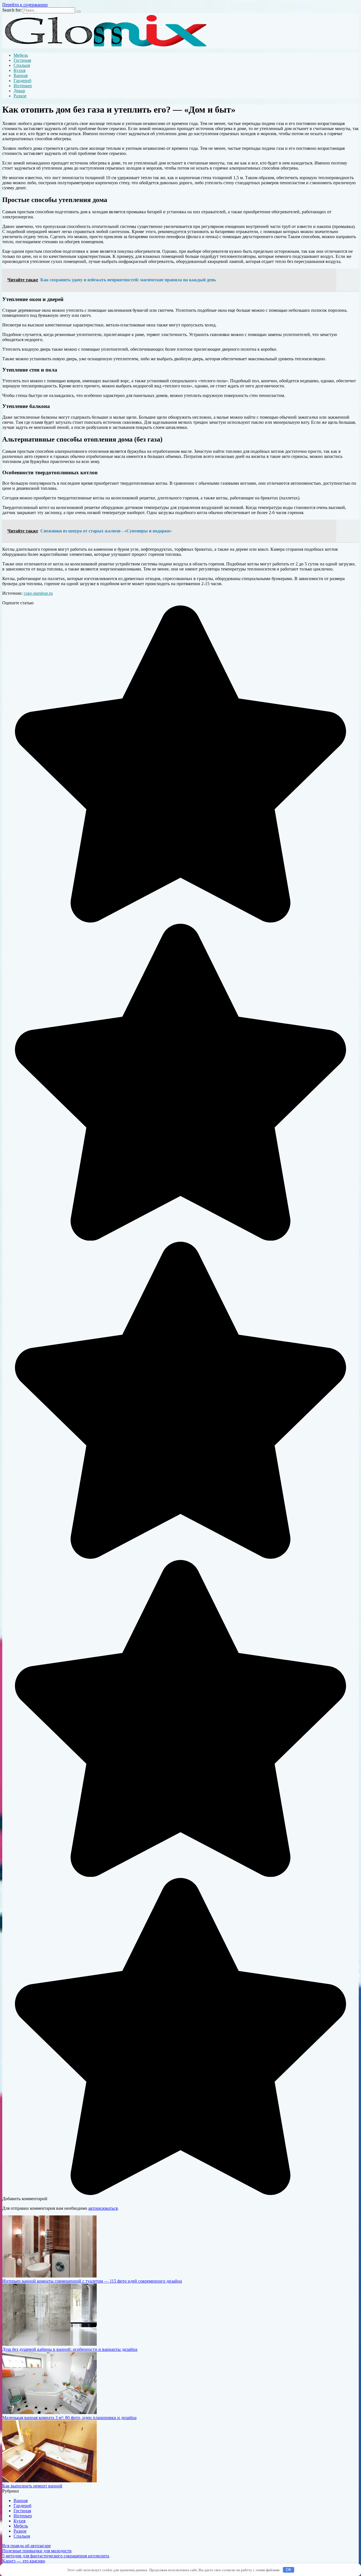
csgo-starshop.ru (38, 593)
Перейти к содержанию (25, 5)
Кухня (19, 70)
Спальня (22, 65)
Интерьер (23, 86)
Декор (19, 91)
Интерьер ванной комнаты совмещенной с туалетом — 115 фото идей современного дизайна (92, 2281)
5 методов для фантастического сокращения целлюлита (56, 2556)
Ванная (21, 75)
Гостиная (22, 60)
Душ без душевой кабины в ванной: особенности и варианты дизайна (70, 2349)
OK (289, 2570)
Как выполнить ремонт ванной (32, 2486)
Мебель (21, 55)
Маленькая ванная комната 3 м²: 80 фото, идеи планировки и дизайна (69, 2418)
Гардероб (22, 81)
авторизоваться (103, 2208)
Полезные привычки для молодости (37, 2551)
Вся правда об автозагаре (27, 2546)
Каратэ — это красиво (24, 2561)
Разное (20, 96)
